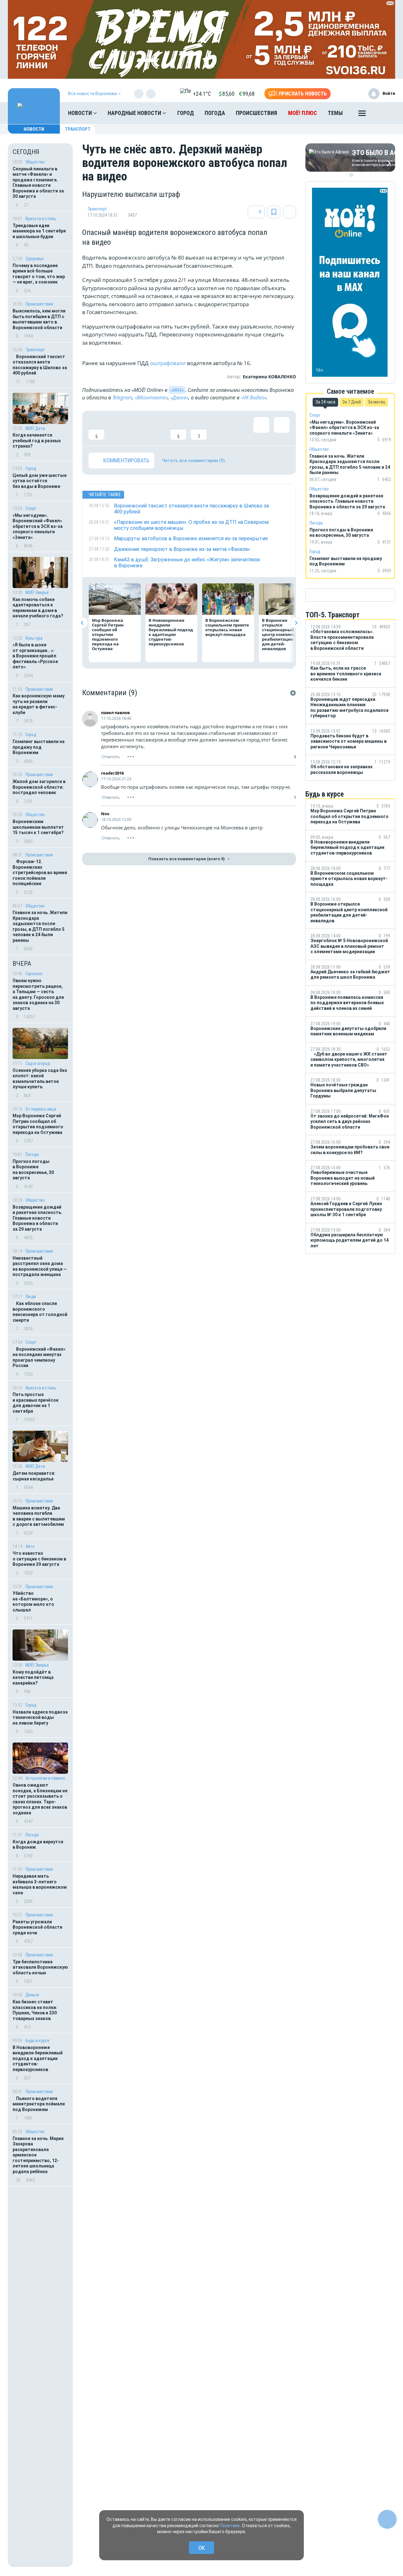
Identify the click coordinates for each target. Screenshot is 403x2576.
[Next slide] (296, 623)
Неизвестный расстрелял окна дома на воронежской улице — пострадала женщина (40, 1266)
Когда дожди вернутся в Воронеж (38, 1845)
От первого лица (41, 1109)
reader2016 (112, 773)
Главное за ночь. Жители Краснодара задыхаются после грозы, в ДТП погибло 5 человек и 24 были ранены (40, 926)
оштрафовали (167, 363)
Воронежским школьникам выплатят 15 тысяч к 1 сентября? (38, 827)
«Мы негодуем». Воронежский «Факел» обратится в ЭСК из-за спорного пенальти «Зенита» (38, 526)
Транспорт (78, 129)
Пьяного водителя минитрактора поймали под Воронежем (39, 2104)
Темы (335, 113)
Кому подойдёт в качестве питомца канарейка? (33, 1677)
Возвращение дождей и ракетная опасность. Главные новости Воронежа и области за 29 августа (37, 1218)
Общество (35, 162)
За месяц (377, 402)
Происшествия (256, 113)
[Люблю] (137, 428)
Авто (30, 1546)
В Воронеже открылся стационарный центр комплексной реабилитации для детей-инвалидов (283, 634)
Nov (105, 814)
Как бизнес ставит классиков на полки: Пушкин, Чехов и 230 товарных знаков (35, 2010)
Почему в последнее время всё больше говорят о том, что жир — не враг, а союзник (39, 274)
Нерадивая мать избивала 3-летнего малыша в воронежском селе (40, 1884)
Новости (81, 113)
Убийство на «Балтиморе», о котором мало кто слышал (33, 1602)
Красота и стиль (41, 219)
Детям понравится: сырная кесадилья (34, 1476)
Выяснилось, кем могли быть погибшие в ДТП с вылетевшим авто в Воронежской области (39, 319)
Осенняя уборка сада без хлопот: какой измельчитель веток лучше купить (40, 1079)
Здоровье (35, 259)
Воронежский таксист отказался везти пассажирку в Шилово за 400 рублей (40, 365)
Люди (31, 1297)
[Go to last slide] (82, 623)
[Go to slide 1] (347, 175)
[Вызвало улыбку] (117, 428)
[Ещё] (362, 115)
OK (202, 2548)
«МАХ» (177, 390)
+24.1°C (202, 94)
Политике (230, 2526)
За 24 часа (325, 402)
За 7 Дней (352, 402)
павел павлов (115, 713)
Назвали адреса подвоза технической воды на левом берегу (40, 1717)
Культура (34, 638)
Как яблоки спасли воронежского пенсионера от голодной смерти (40, 1312)
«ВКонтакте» (151, 398)
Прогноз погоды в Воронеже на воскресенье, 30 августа (33, 1170)
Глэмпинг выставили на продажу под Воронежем (39, 747)
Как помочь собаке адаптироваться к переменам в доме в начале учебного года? (38, 608)
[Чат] (387, 2519)
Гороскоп (34, 974)
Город (186, 113)
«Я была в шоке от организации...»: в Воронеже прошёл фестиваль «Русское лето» (35, 656)
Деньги (32, 1995)
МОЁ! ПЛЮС (303, 113)
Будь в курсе (37, 2041)
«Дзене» (179, 398)
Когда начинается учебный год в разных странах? (37, 441)
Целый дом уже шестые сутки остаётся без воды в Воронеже (40, 481)
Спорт (31, 508)
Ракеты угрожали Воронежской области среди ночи (37, 1927)
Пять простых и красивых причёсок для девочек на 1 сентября (36, 1403)
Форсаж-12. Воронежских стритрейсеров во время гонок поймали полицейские (40, 873)
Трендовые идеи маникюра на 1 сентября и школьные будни (39, 231)
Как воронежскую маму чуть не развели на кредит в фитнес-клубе (39, 704)
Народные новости (135, 113)
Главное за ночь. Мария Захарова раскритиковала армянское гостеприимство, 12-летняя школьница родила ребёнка (38, 2155)
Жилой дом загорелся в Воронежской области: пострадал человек (39, 787)
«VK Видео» (254, 398)
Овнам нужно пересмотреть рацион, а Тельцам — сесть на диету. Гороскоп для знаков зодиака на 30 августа (38, 994)
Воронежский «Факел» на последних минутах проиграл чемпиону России (39, 1357)
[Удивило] (158, 428)
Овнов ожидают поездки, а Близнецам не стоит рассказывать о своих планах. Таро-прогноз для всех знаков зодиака (40, 1799)
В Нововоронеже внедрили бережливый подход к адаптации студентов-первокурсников (38, 2058)
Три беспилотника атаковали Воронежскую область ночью (40, 1967)
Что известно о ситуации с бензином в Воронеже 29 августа (39, 1559)
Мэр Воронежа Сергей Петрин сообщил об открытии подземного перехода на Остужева (38, 1124)
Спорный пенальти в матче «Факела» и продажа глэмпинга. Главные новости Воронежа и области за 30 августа (38, 183)
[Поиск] (384, 113)
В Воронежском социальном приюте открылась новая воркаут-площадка (227, 627)
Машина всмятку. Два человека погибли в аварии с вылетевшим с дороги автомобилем (39, 1516)
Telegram (122, 398)
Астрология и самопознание (47, 1778)
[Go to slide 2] (351, 175)
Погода (215, 113)
